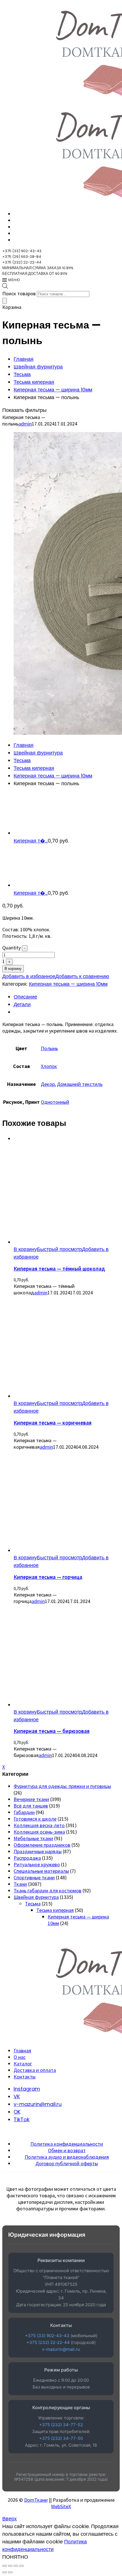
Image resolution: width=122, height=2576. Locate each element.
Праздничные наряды (38, 1851)
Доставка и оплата (35, 2070)
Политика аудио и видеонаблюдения (67, 2157)
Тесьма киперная (34, 382)
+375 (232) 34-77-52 (61, 2425)
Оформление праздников (42, 1845)
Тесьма (22, 374)
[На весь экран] (10, 2566)
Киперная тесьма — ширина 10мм (53, 390)
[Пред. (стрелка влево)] (5, 2572)
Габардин (24, 1812)
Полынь (49, 1048)
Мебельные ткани (33, 1838)
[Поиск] (5, 301)
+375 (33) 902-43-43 (47, 2336)
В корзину (13, 969)
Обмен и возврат (67, 2150)
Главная (24, 359)
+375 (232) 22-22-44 (48, 2342)
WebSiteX (61, 2506)
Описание (25, 997)
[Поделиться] (16, 2566)
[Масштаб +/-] (5, 2566)
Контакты (25, 2077)
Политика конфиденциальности (67, 2144)
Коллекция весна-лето (39, 1825)
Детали (22, 1004)
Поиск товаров (19, 293)
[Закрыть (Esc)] (22, 2566)
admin (25, 424)
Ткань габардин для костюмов (48, 1891)
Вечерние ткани (31, 1799)
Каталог (23, 2064)
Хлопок (49, 1066)
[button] (25, 1249)
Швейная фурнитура (38, 367)
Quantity (11, 948)
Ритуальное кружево (37, 1864)
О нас (20, 2057)
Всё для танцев (31, 1806)
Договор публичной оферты (67, 2163)
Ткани (20, 1884)
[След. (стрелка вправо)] (10, 2572)
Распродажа (27, 1858)
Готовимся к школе (35, 1819)
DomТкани (36, 2500)
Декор (48, 1084)
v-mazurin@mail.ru (61, 2349)
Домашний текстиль (80, 1084)
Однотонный (55, 1102)
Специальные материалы (41, 1871)
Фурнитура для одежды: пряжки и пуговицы (62, 1786)
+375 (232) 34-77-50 (61, 2438)
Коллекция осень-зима (39, 1832)
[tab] (67, 997)
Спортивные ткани (34, 1877)
